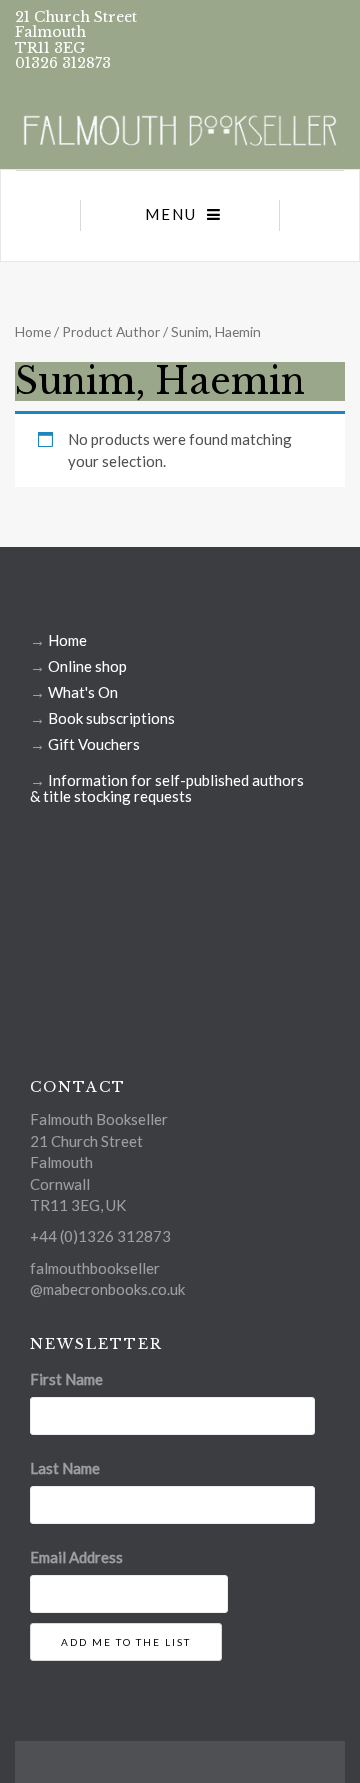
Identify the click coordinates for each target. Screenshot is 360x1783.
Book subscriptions (111, 718)
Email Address (76, 1557)
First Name (66, 1379)
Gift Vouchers (94, 744)
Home (33, 331)
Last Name (65, 1468)
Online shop (87, 666)
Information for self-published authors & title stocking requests (167, 788)
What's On (83, 692)
